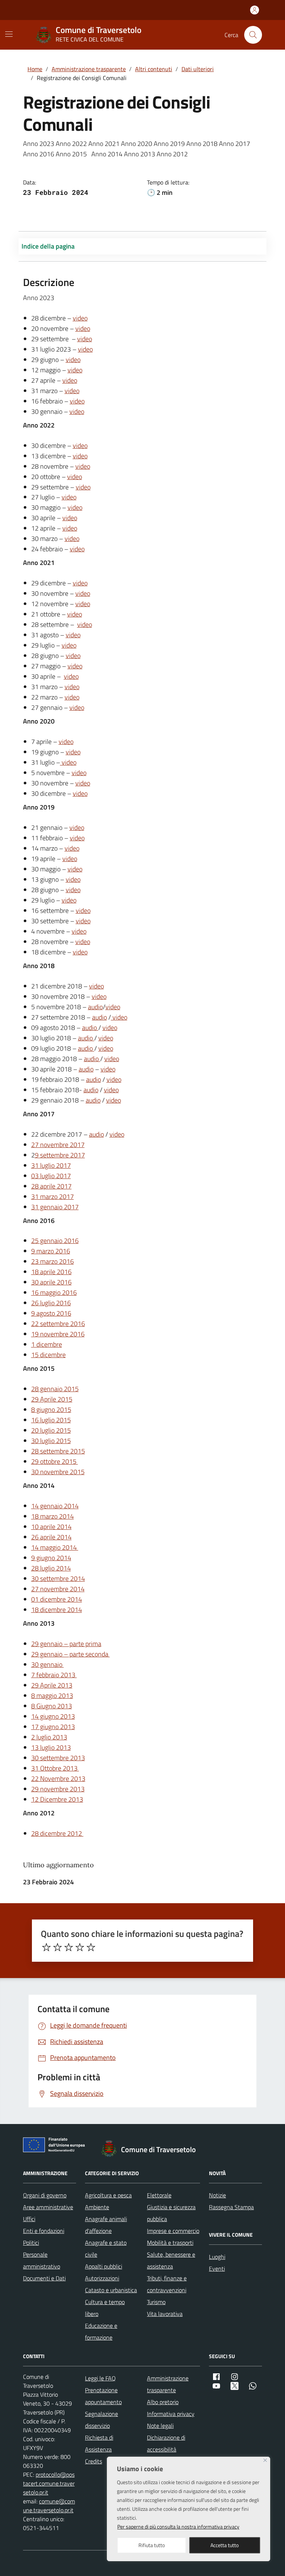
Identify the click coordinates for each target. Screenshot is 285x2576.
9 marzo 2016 (51, 1251)
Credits (94, 2461)
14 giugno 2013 (53, 1716)
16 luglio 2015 (51, 1420)
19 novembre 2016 (58, 1334)
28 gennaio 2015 (55, 1389)
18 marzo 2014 (53, 1516)
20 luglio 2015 (51, 1430)
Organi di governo (45, 2195)
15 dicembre (48, 1355)
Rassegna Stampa (231, 2207)
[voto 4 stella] (80, 1947)
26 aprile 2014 (51, 1537)
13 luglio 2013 (51, 1747)
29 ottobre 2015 (55, 1461)
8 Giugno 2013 (52, 1706)
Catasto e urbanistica (111, 2290)
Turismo (156, 2302)
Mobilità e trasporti (170, 2243)
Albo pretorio (163, 2402)
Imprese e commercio (173, 2231)
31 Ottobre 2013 (55, 1768)
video (80, 318)
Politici (31, 2243)
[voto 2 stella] (58, 1947)
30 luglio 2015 (51, 1441)
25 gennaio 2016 (55, 1241)
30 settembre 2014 (58, 1578)
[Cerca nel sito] (253, 35)
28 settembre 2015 (58, 1451)
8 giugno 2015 (51, 1410)
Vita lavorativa (165, 2314)
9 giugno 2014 (51, 1558)
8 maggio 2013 (52, 1696)
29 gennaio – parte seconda (71, 1654)
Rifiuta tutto (152, 2545)
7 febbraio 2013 (54, 1675)
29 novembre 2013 (58, 1789)
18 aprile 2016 (51, 1272)
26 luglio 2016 (51, 1303)
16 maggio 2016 (54, 1292)
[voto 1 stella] (46, 1947)
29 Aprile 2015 (52, 1399)
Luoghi (217, 2257)
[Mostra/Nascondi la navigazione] (9, 34)
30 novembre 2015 (58, 1472)
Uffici (29, 2219)
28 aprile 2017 (51, 1186)
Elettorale (159, 2195)
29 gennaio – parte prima (66, 1644)
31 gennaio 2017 (55, 1207)
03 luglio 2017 (51, 1176)
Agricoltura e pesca (108, 2195)
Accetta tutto (225, 2545)
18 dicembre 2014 (57, 1610)
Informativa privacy (171, 2414)
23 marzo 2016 (53, 1261)
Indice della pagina (48, 246)
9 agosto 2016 (51, 1313)
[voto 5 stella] (91, 1947)
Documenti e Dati (44, 2278)
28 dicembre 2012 (57, 1833)
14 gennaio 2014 (55, 1506)
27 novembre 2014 (58, 1589)
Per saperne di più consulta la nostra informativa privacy (178, 2527)
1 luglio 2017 (53, 1165)
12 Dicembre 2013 (57, 1799)
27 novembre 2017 (58, 1145)
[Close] (265, 2460)
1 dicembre (47, 1344)
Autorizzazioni (102, 2278)
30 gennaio (47, 1664)
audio (95, 1007)
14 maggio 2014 (55, 1547)
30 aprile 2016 (51, 1282)
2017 (66, 1196)
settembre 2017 (60, 1155)
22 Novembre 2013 (58, 1779)
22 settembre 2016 (58, 1324)
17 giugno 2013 (53, 1727)
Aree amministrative (48, 2207)
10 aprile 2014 (51, 1527)
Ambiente (97, 2207)
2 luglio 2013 (49, 1737)
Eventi (217, 2268)
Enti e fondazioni (44, 2231)
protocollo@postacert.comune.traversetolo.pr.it (49, 2483)
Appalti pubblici (104, 2266)
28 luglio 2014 (51, 1568)
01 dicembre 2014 (57, 1599)
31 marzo (45, 1196)
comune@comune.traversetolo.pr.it (49, 2506)
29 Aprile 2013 (52, 1685)
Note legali (160, 2426)
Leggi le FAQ (100, 2378)
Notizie (217, 2195)
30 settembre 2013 (58, 1758)
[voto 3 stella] (69, 1947)
